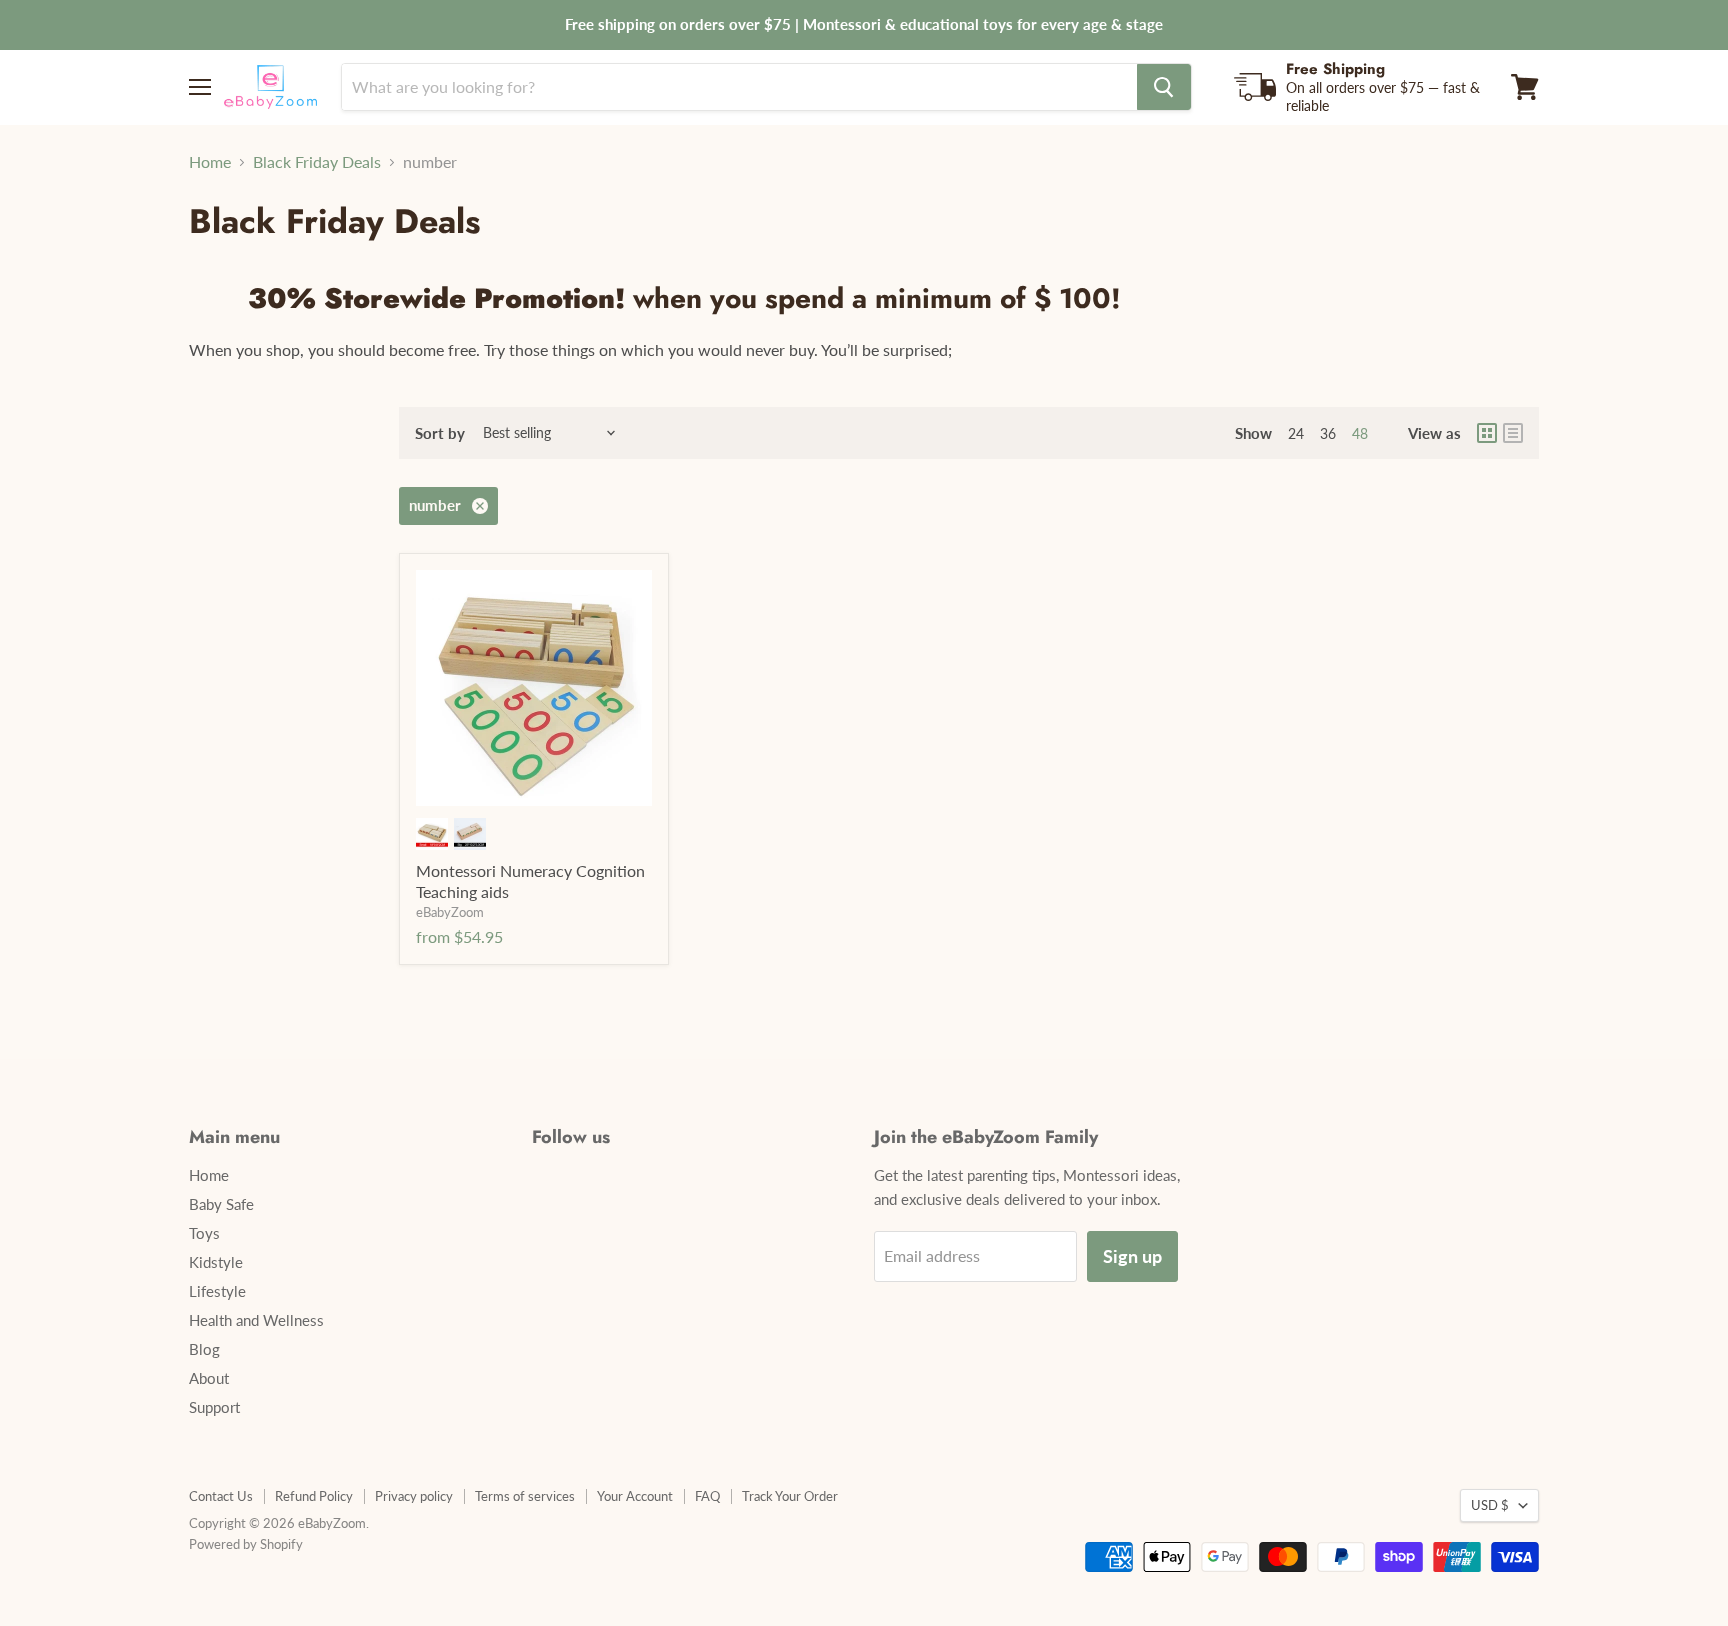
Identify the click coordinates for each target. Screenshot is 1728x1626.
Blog (204, 1349)
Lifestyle (217, 1291)
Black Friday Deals (317, 162)
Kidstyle (216, 1262)
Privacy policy (414, 1496)
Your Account (635, 1496)
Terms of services (525, 1496)
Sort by (440, 433)
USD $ (1490, 1505)
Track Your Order (790, 1496)
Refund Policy (314, 1496)
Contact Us (221, 1496)
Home (210, 162)
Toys (204, 1233)
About (209, 1378)
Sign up (1132, 1256)
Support (214, 1407)
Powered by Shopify (246, 1544)
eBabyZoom (450, 912)
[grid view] (1487, 433)
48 (1360, 433)
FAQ (707, 1496)
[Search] (1164, 87)
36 (1328, 433)
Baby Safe (221, 1204)
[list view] (1513, 433)
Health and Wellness (256, 1320)
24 (1296, 433)
